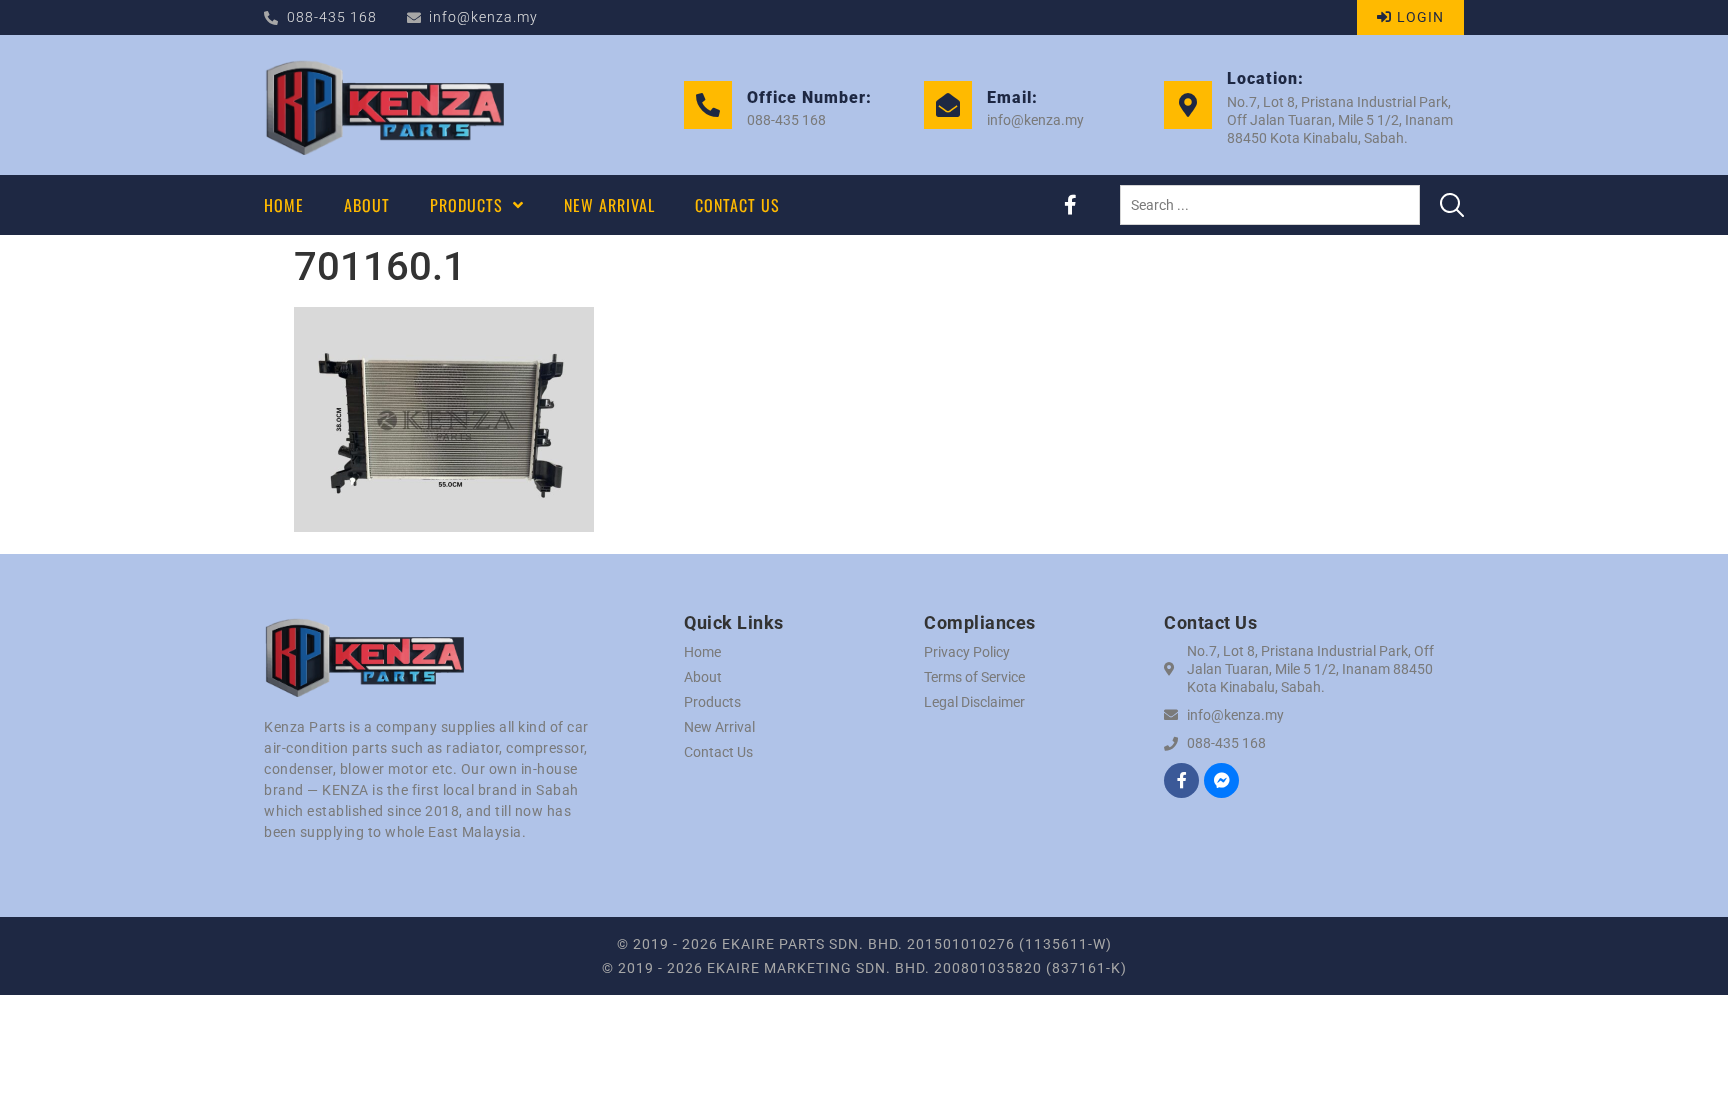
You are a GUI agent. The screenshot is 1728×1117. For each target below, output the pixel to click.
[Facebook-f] (1070, 205)
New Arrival (719, 727)
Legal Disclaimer (974, 702)
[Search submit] (1452, 205)
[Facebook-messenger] (1221, 780)
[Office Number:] (708, 105)
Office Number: (809, 97)
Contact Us (718, 752)
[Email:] (948, 105)
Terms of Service (974, 677)
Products (712, 702)
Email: (1012, 97)
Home (702, 652)
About (703, 677)
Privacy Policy (967, 652)
